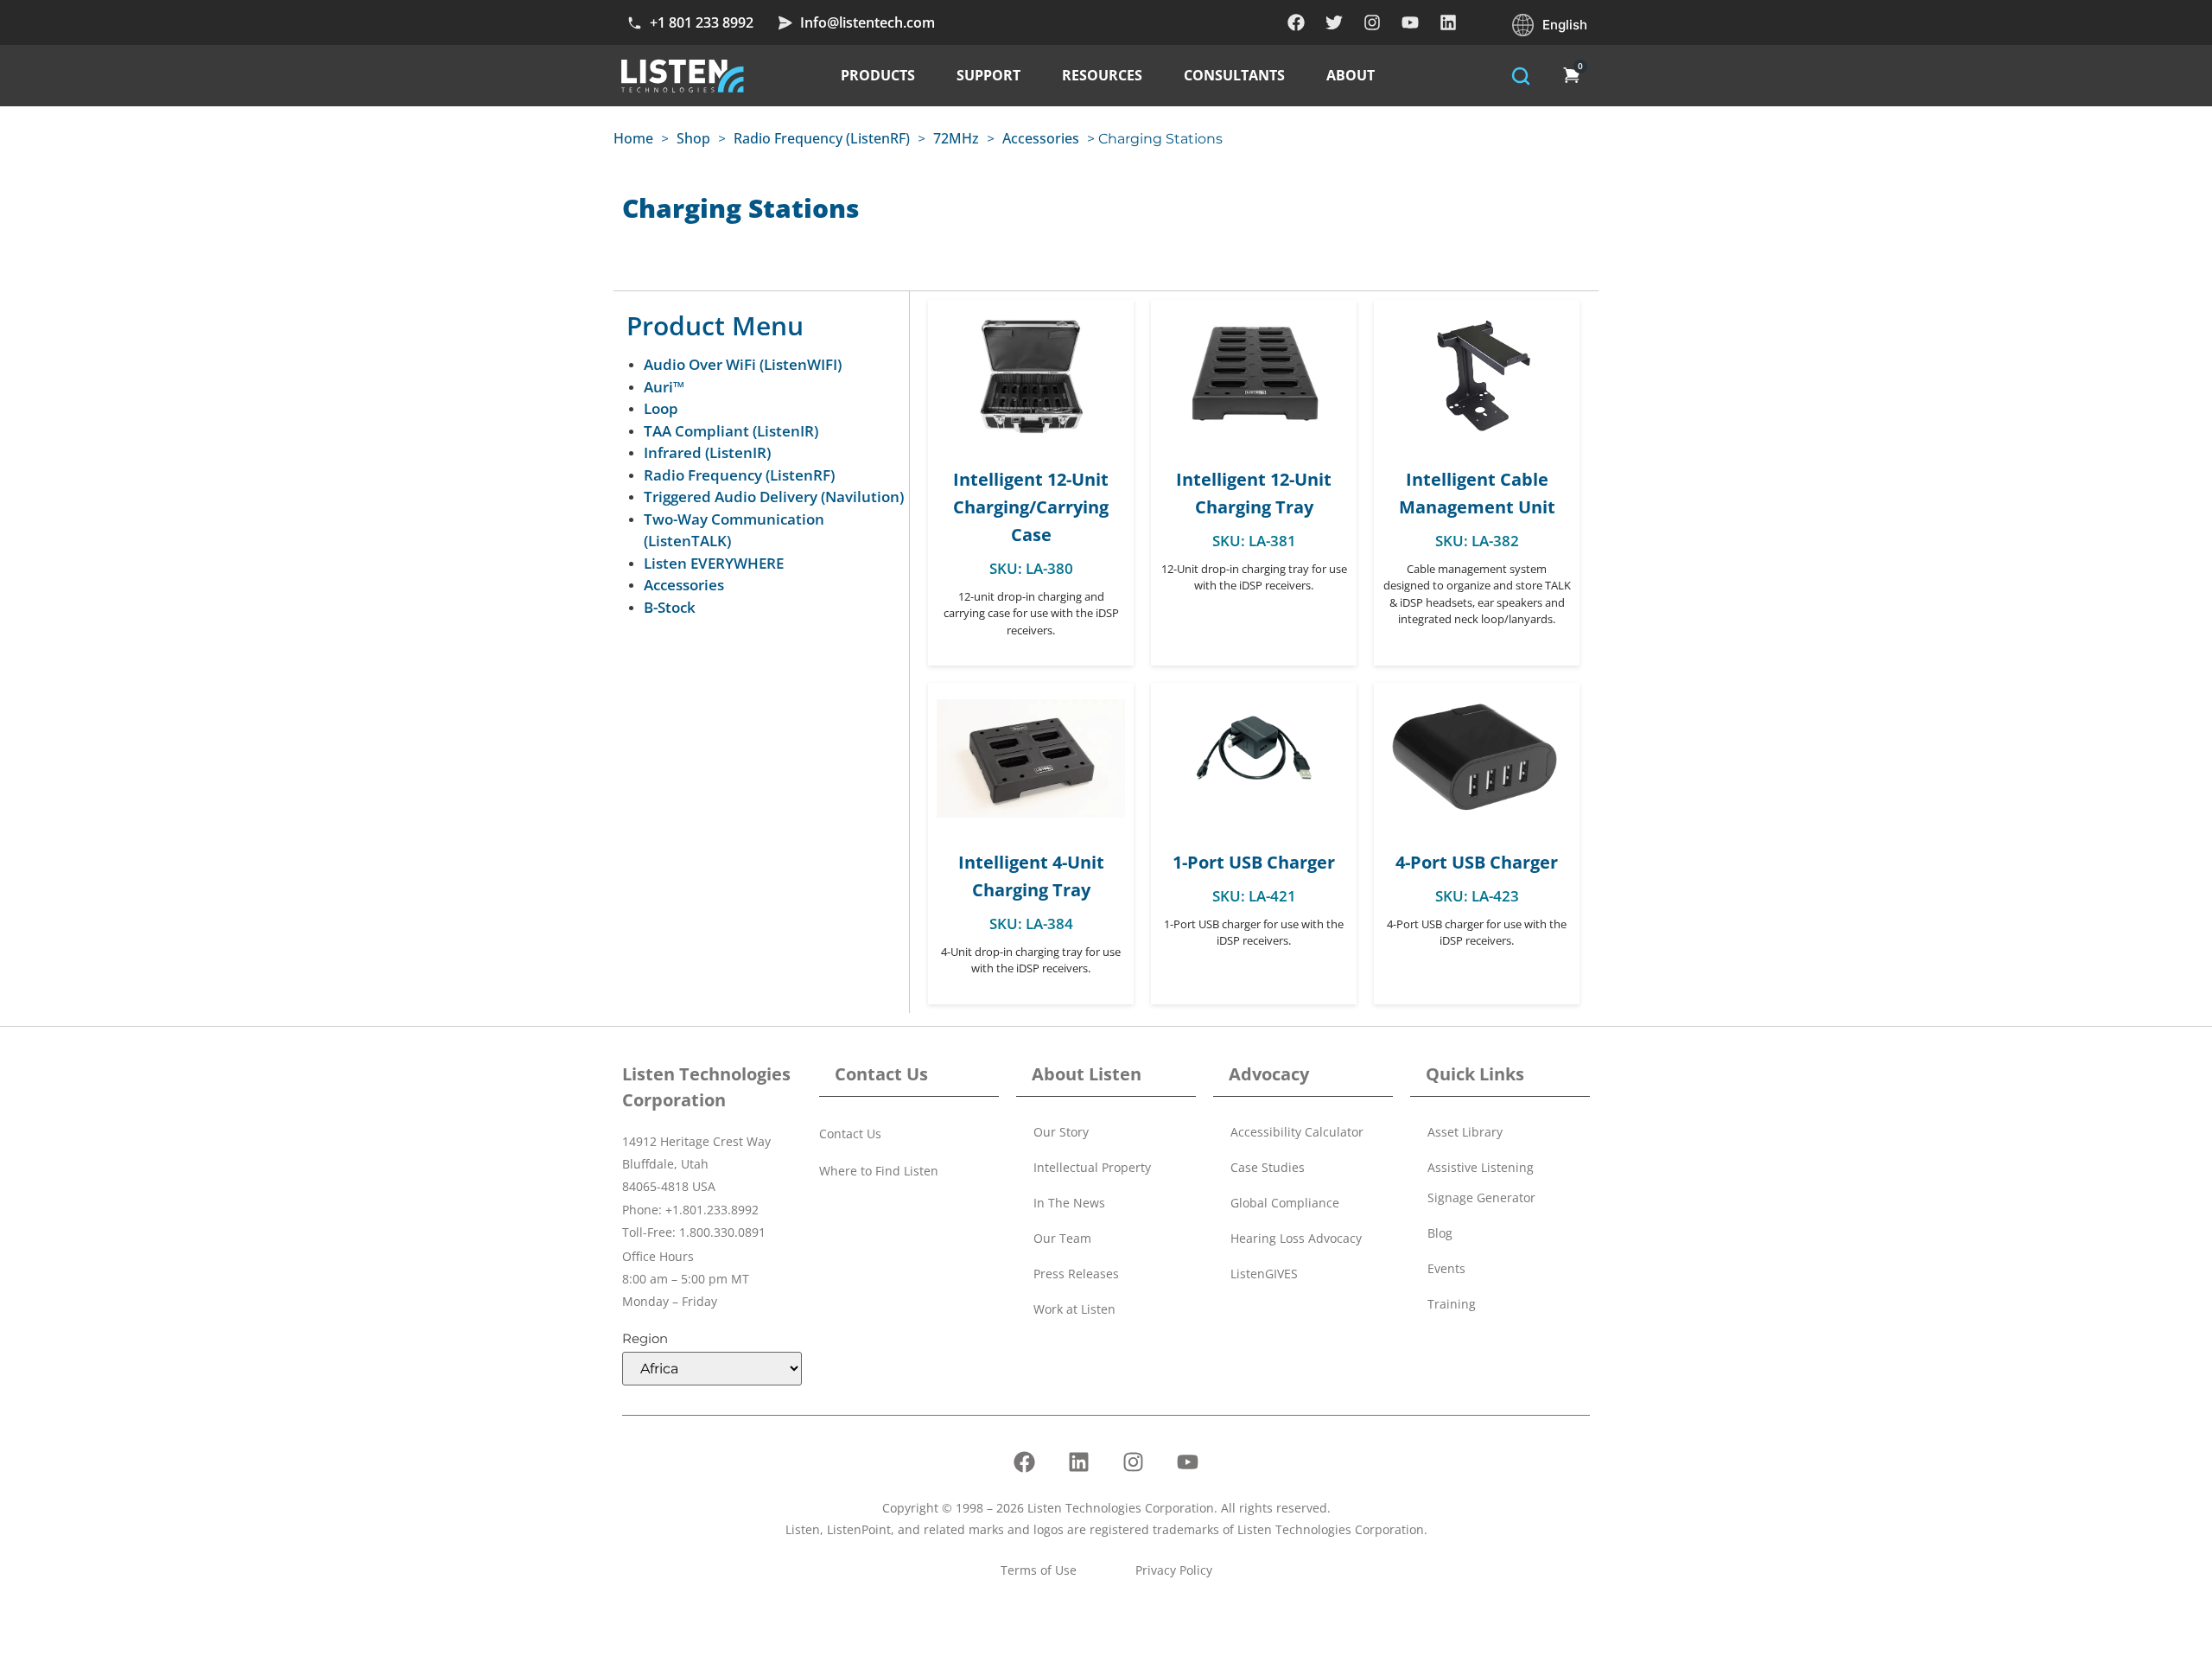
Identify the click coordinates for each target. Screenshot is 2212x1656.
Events (1446, 1268)
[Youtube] (1410, 22)
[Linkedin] (1448, 22)
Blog (1440, 1233)
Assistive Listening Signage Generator (1481, 1182)
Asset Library (1465, 1132)
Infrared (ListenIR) (707, 452)
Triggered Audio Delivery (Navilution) (774, 497)
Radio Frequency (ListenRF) (822, 138)
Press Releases (1076, 1274)
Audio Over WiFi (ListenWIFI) (743, 364)
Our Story (1061, 1132)
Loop (661, 408)
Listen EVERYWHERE (714, 563)
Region (645, 1338)
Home (633, 138)
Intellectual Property (1092, 1167)
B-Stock (670, 607)
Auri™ (664, 387)
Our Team (1062, 1238)
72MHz (956, 138)
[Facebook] (1296, 22)
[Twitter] (1334, 22)
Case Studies (1268, 1167)
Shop (693, 138)
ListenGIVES (1264, 1274)
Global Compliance (1285, 1203)
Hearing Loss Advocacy (1296, 1238)
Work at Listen (1074, 1309)
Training (1452, 1304)
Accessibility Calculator (1297, 1132)
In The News (1069, 1203)
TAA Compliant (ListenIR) (731, 431)
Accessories (1041, 138)
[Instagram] (1372, 22)
